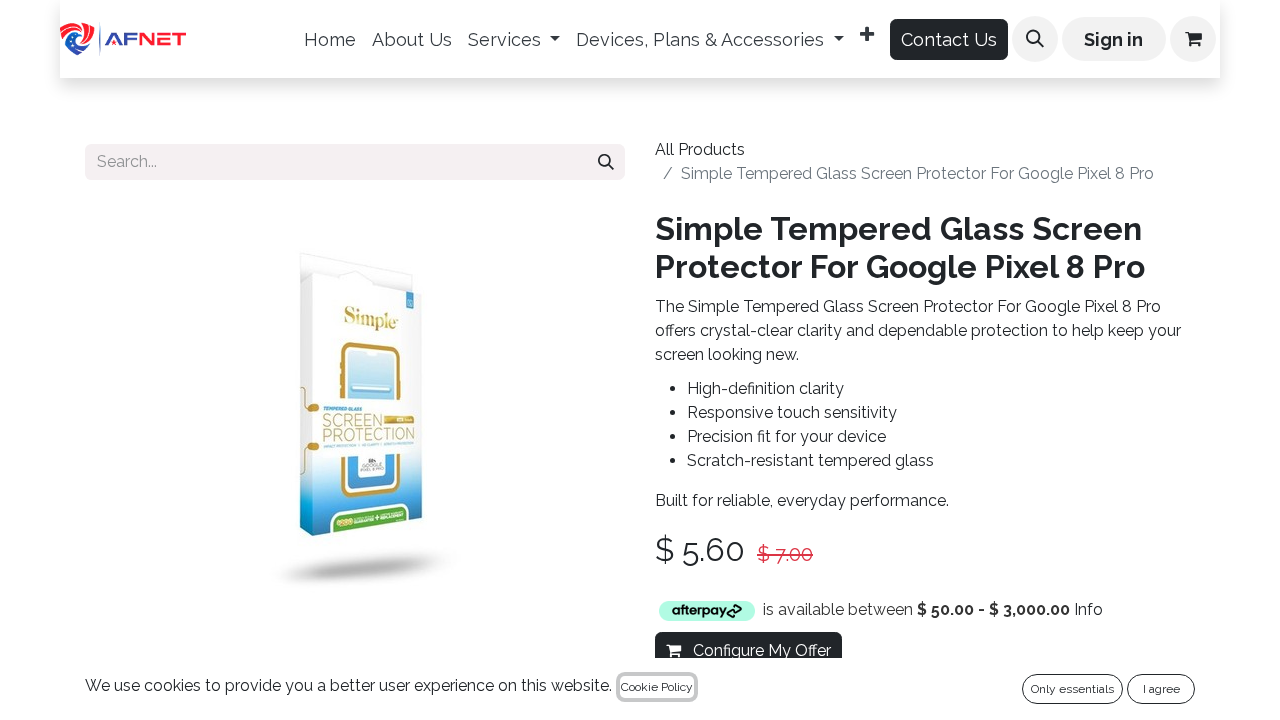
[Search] (606, 162)
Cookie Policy (657, 687)
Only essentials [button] (1072, 689)
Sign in (1113, 39)
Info (1088, 609)
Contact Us (949, 39)
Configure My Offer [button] (760, 650)
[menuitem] (330, 39)
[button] (1035, 39)
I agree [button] (1161, 689)
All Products (700, 149)
